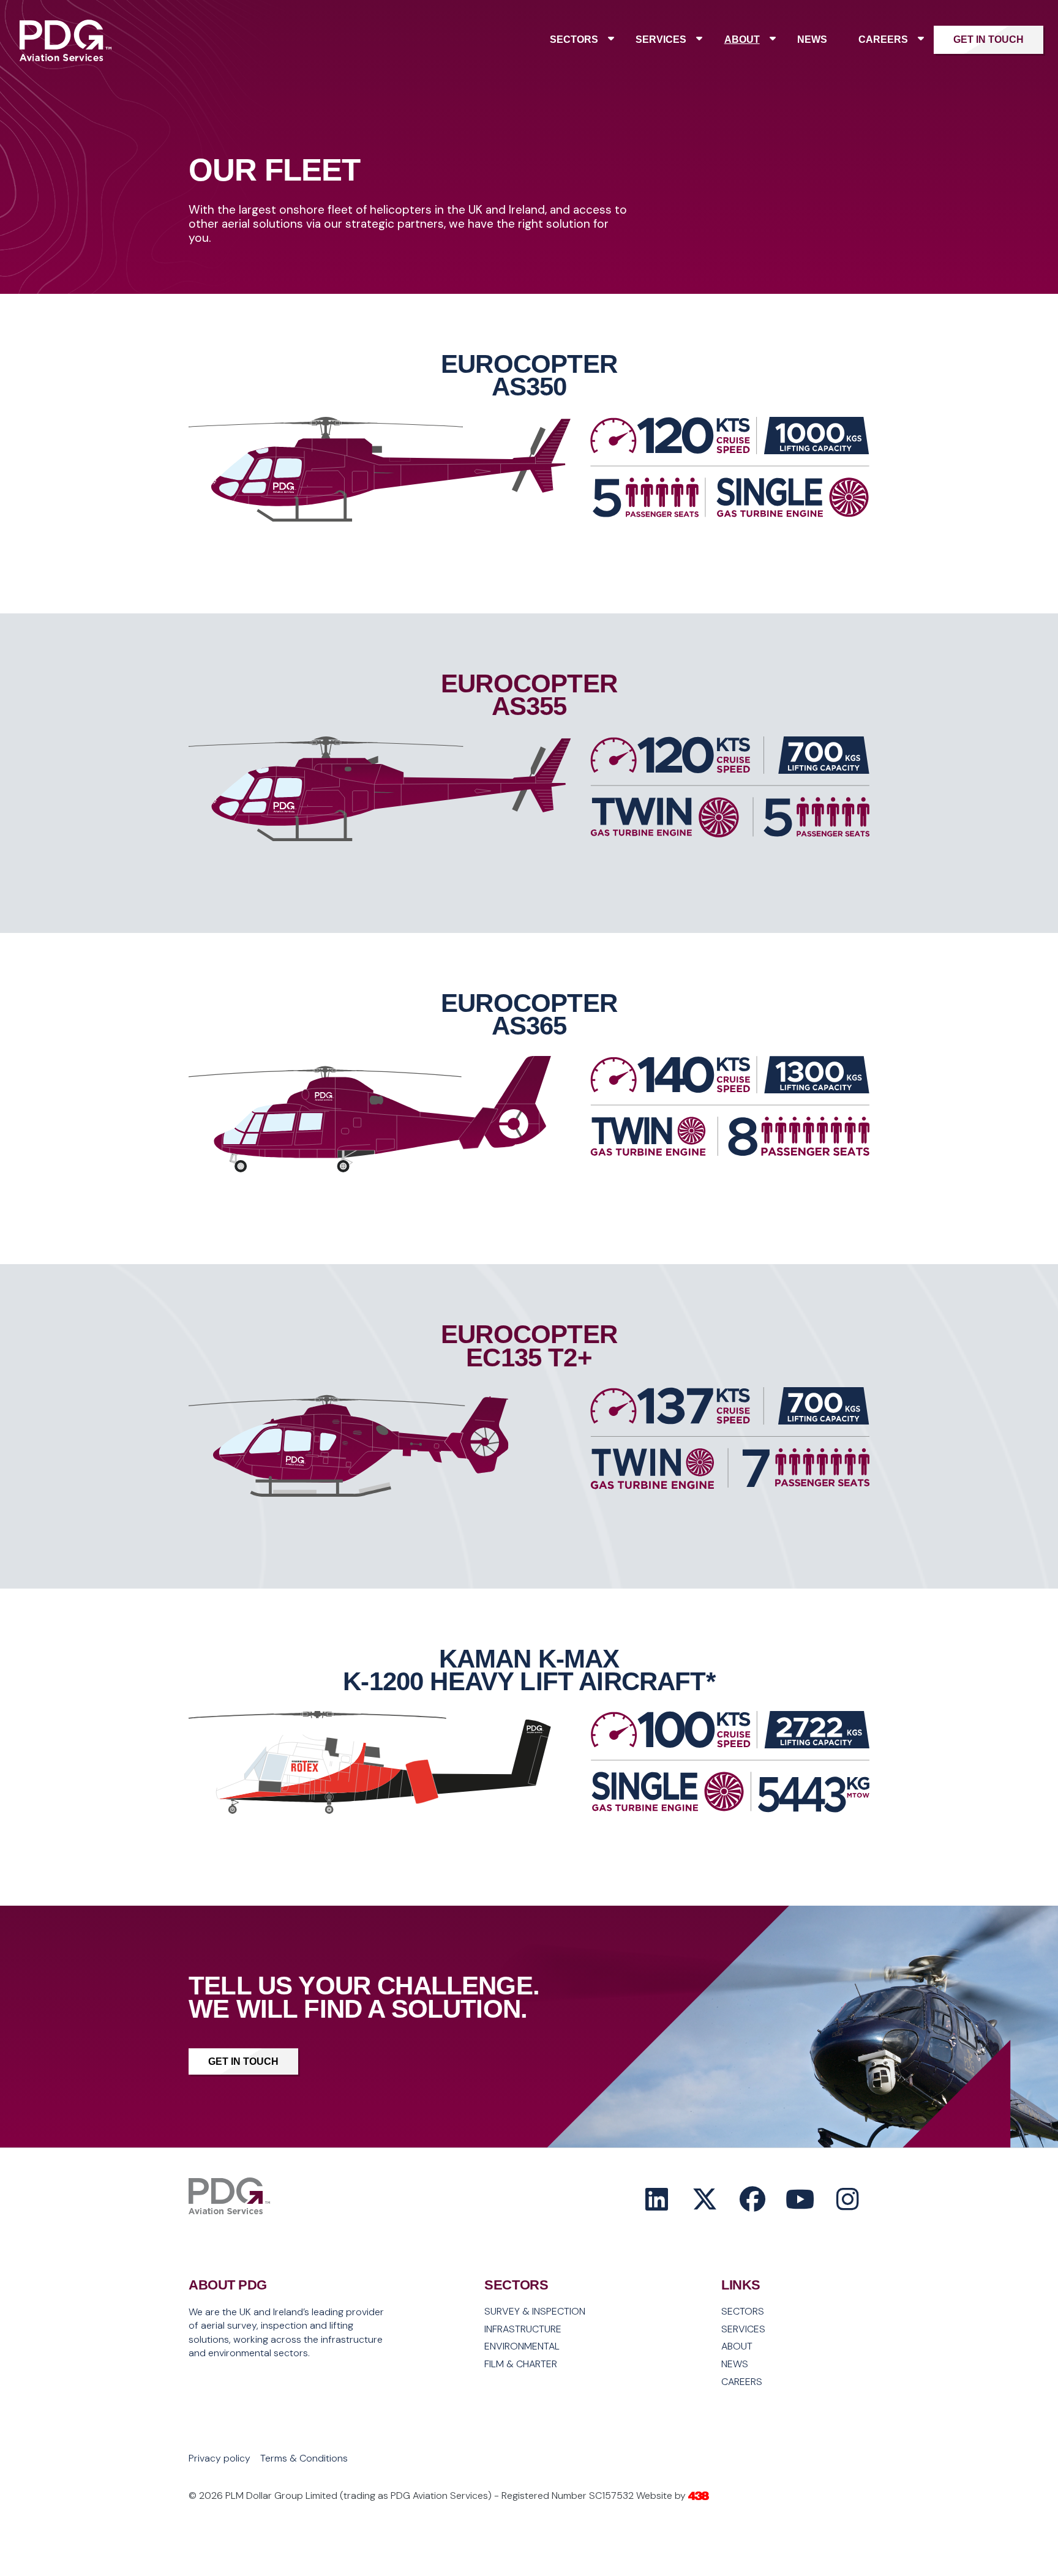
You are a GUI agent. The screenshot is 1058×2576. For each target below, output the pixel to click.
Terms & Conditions (304, 2458)
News (812, 39)
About (742, 39)
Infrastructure (523, 2329)
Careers (883, 39)
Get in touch (989, 39)
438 (699, 2496)
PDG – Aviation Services (66, 59)
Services (661, 39)
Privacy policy (219, 2458)
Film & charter (521, 2364)
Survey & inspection (535, 2312)
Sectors (574, 39)
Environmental (522, 2346)
